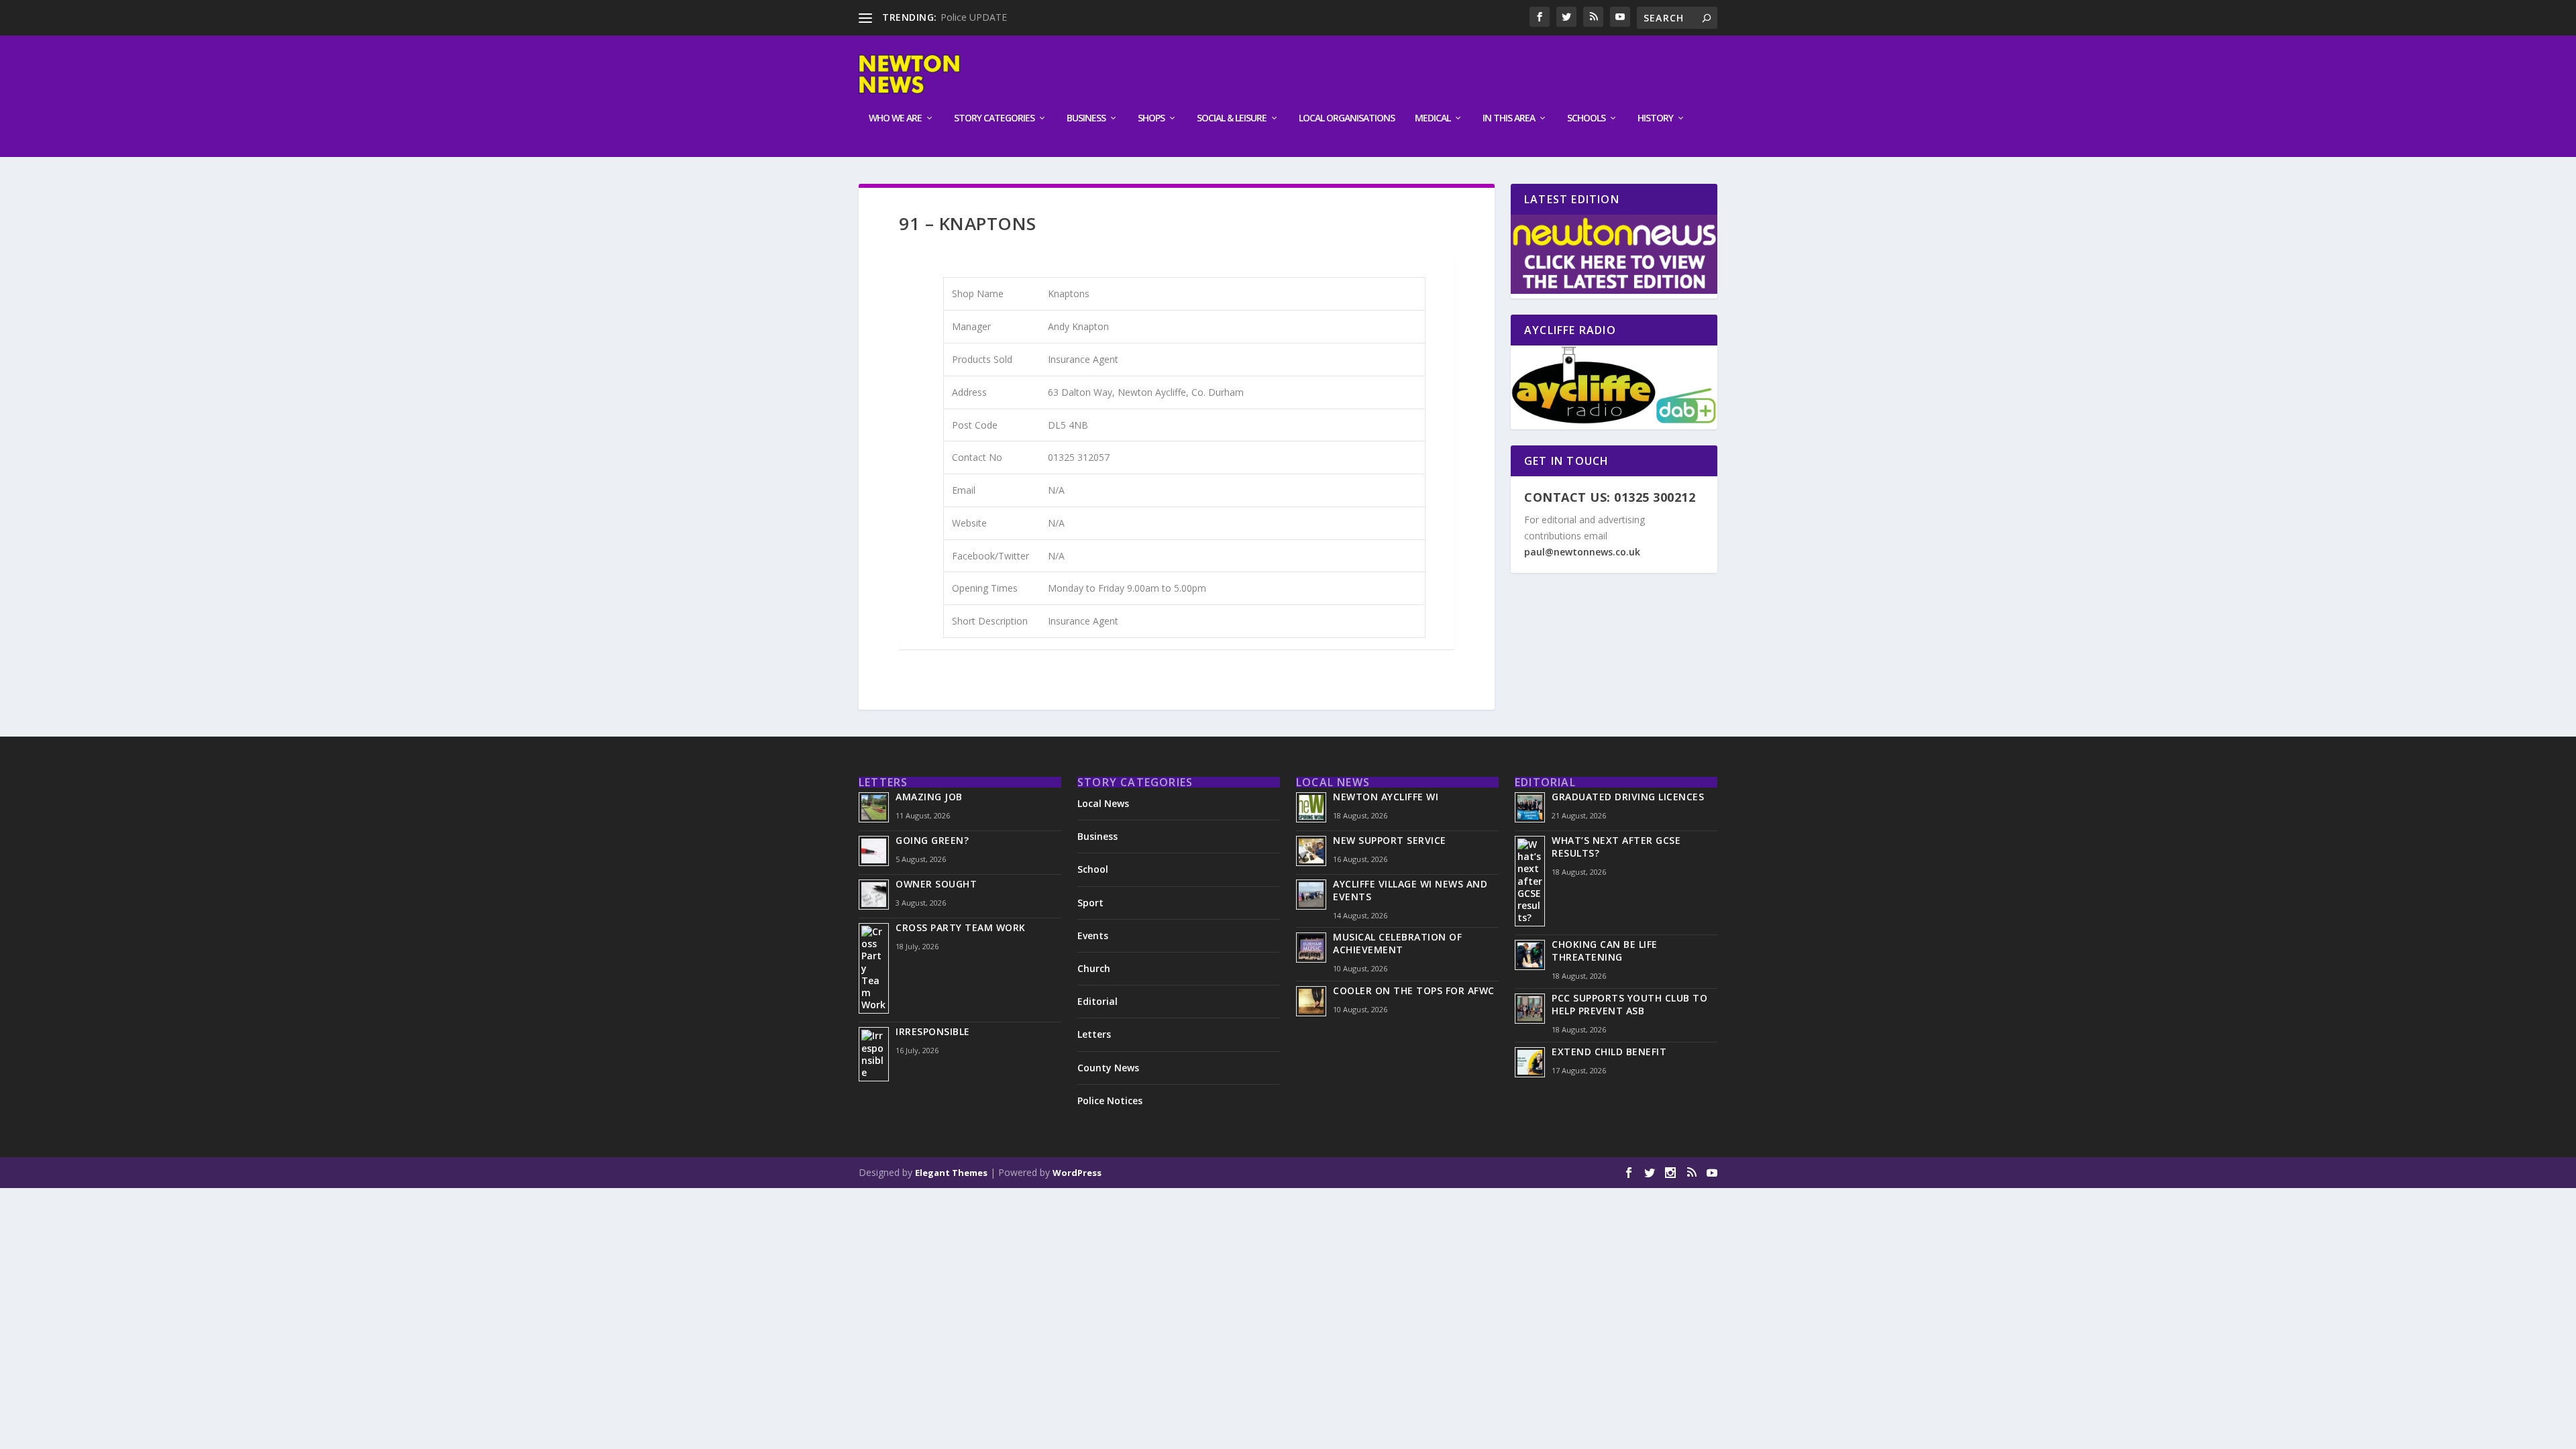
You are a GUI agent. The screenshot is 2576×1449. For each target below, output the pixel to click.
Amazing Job (929, 797)
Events (1093, 935)
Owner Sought (936, 884)
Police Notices (1110, 1101)
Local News (1103, 803)
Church (1094, 968)
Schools (1586, 118)
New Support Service (1390, 840)
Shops (1151, 118)
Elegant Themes (951, 1173)
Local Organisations (1347, 118)
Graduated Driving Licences (1628, 797)
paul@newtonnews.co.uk (1582, 552)
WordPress (1077, 1173)
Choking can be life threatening (1605, 951)
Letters (1094, 1034)
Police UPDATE (974, 17)
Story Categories (994, 118)
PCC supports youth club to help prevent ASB (1629, 1004)
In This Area (1509, 118)
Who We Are (895, 118)
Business (1086, 118)
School (1093, 869)
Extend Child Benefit (1609, 1052)
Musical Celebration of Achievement (1397, 943)
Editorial (1097, 1001)
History (1655, 118)
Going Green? (932, 840)
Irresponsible (933, 1031)
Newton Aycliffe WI (1386, 797)
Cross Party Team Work (961, 927)
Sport (1090, 903)
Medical (1433, 118)
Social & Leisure (1232, 118)
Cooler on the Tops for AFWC (1414, 990)
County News (1108, 1068)
